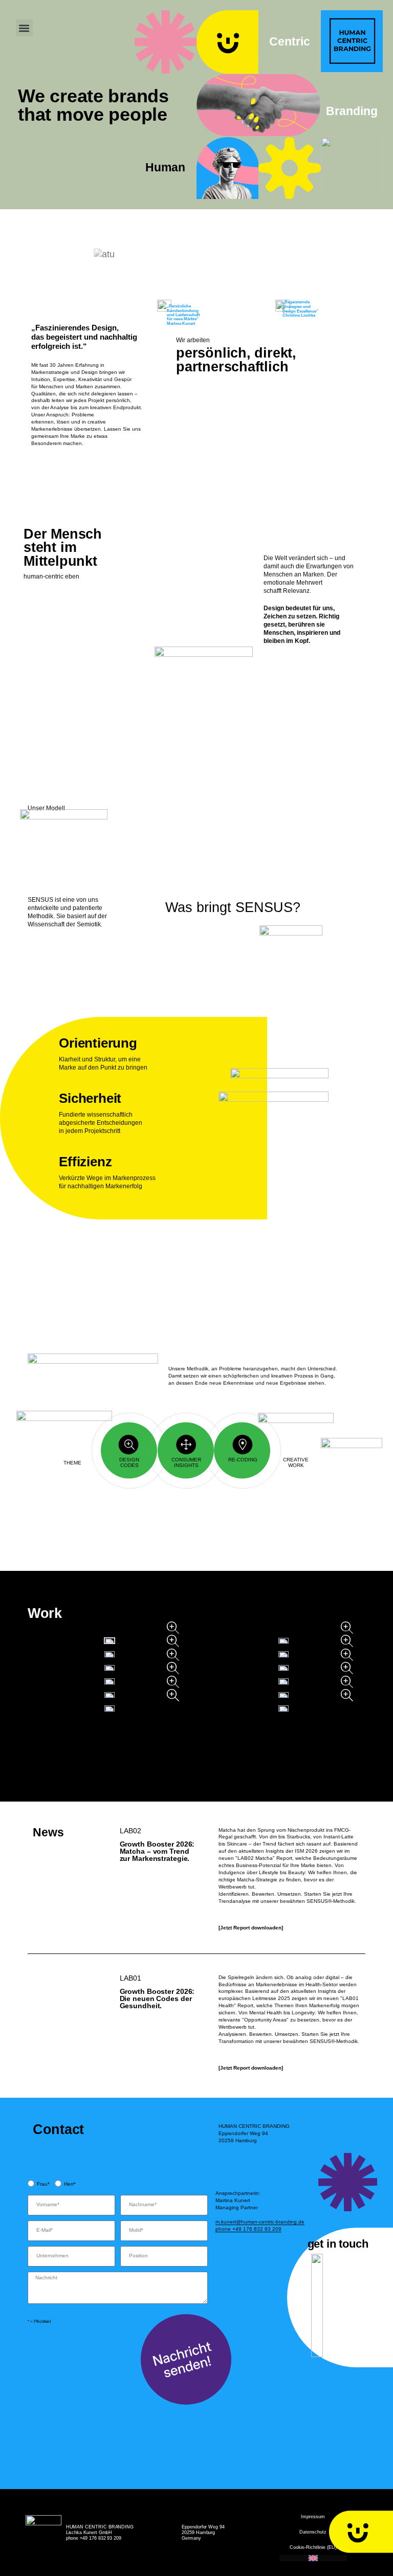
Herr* (70, 2184)
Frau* (43, 2184)
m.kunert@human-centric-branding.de (260, 2222)
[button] (24, 28)
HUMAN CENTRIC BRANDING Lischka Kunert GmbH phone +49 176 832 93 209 (100, 2533)
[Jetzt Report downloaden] (251, 1928)
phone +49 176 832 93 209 (248, 2229)
